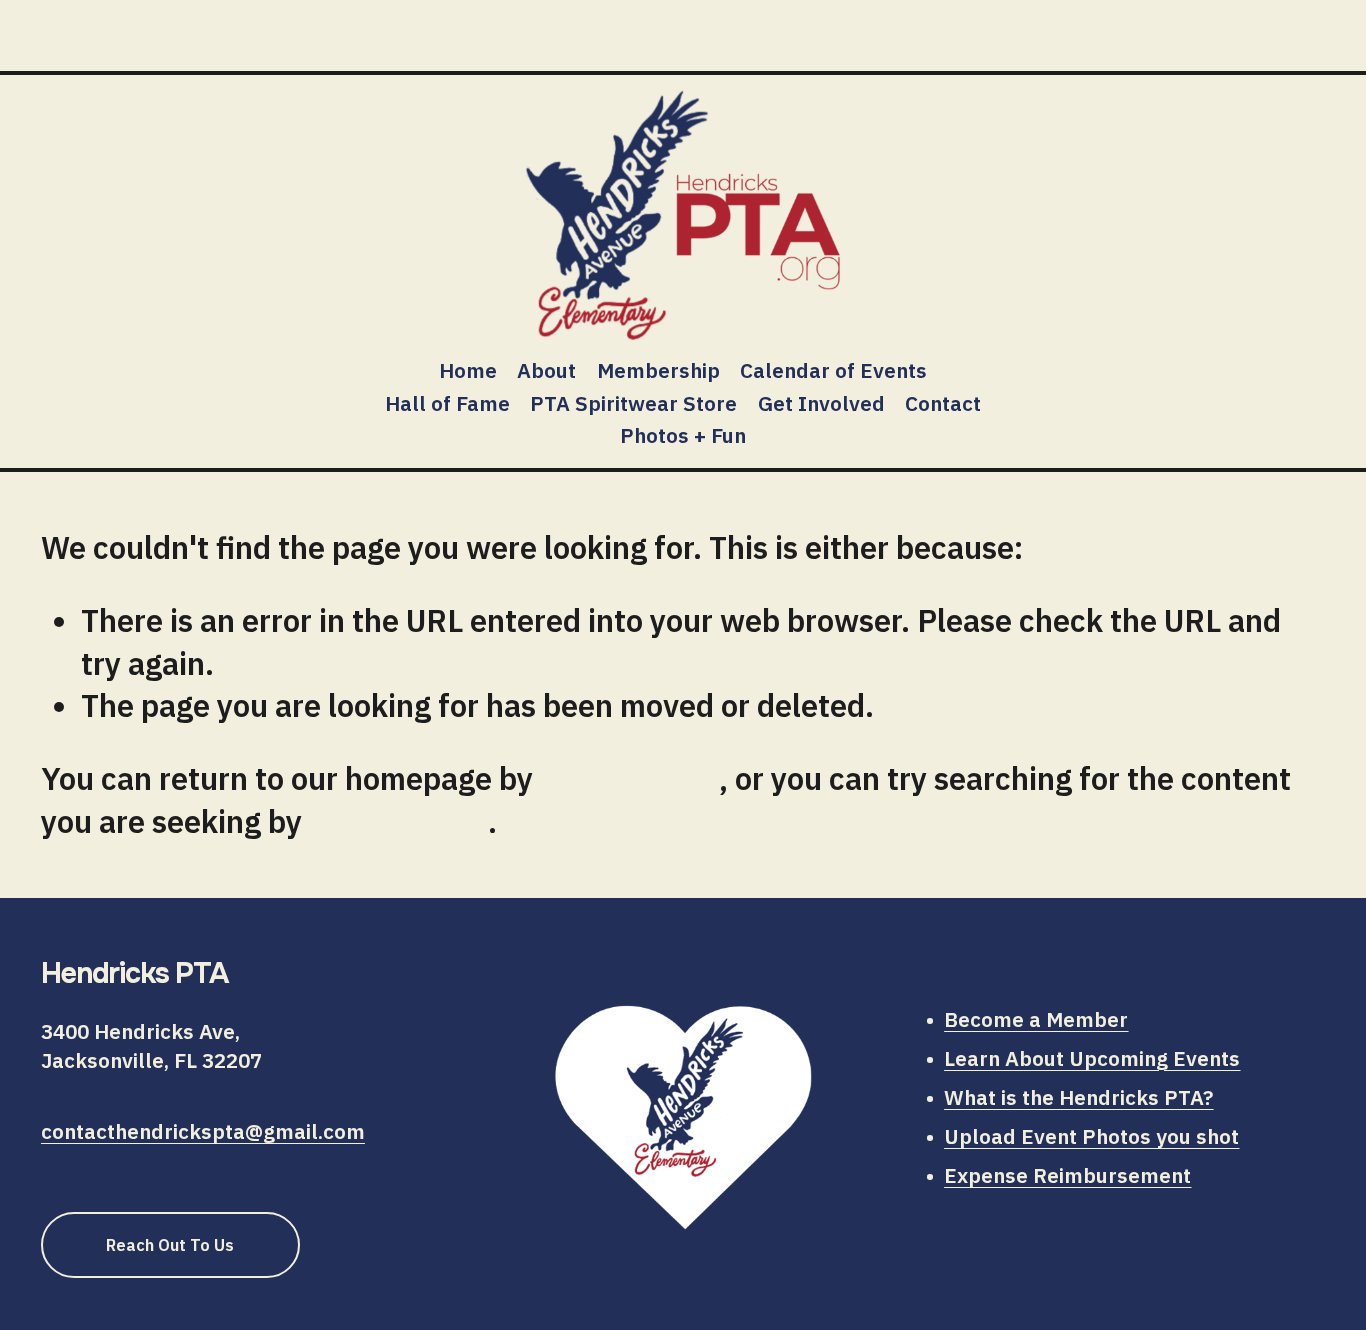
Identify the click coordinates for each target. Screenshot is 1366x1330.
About (546, 370)
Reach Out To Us (170, 1244)
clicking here (629, 778)
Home (468, 370)
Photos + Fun (683, 435)
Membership (658, 370)
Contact (943, 403)
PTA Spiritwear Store (633, 403)
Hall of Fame (447, 403)
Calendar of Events (833, 370)
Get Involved (821, 403)
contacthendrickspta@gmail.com (203, 1131)
